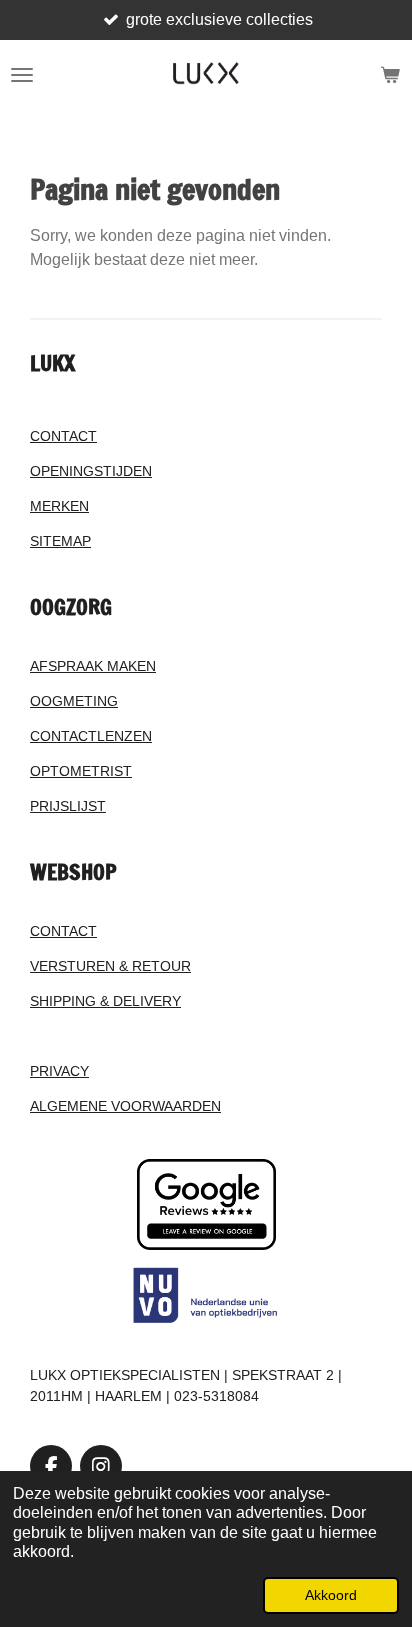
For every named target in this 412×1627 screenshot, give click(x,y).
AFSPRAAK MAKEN (93, 666)
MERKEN (59, 506)
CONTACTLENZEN (91, 736)
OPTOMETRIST (81, 771)
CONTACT (63, 436)
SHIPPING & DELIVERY (105, 1001)
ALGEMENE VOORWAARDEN (125, 1106)
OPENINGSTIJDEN (91, 471)
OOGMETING (74, 701)
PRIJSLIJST (68, 806)
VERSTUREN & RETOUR (110, 966)
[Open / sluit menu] (22, 75)
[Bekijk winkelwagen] (390, 75)
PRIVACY (59, 1071)
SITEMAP (60, 541)
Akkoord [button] (331, 1595)
